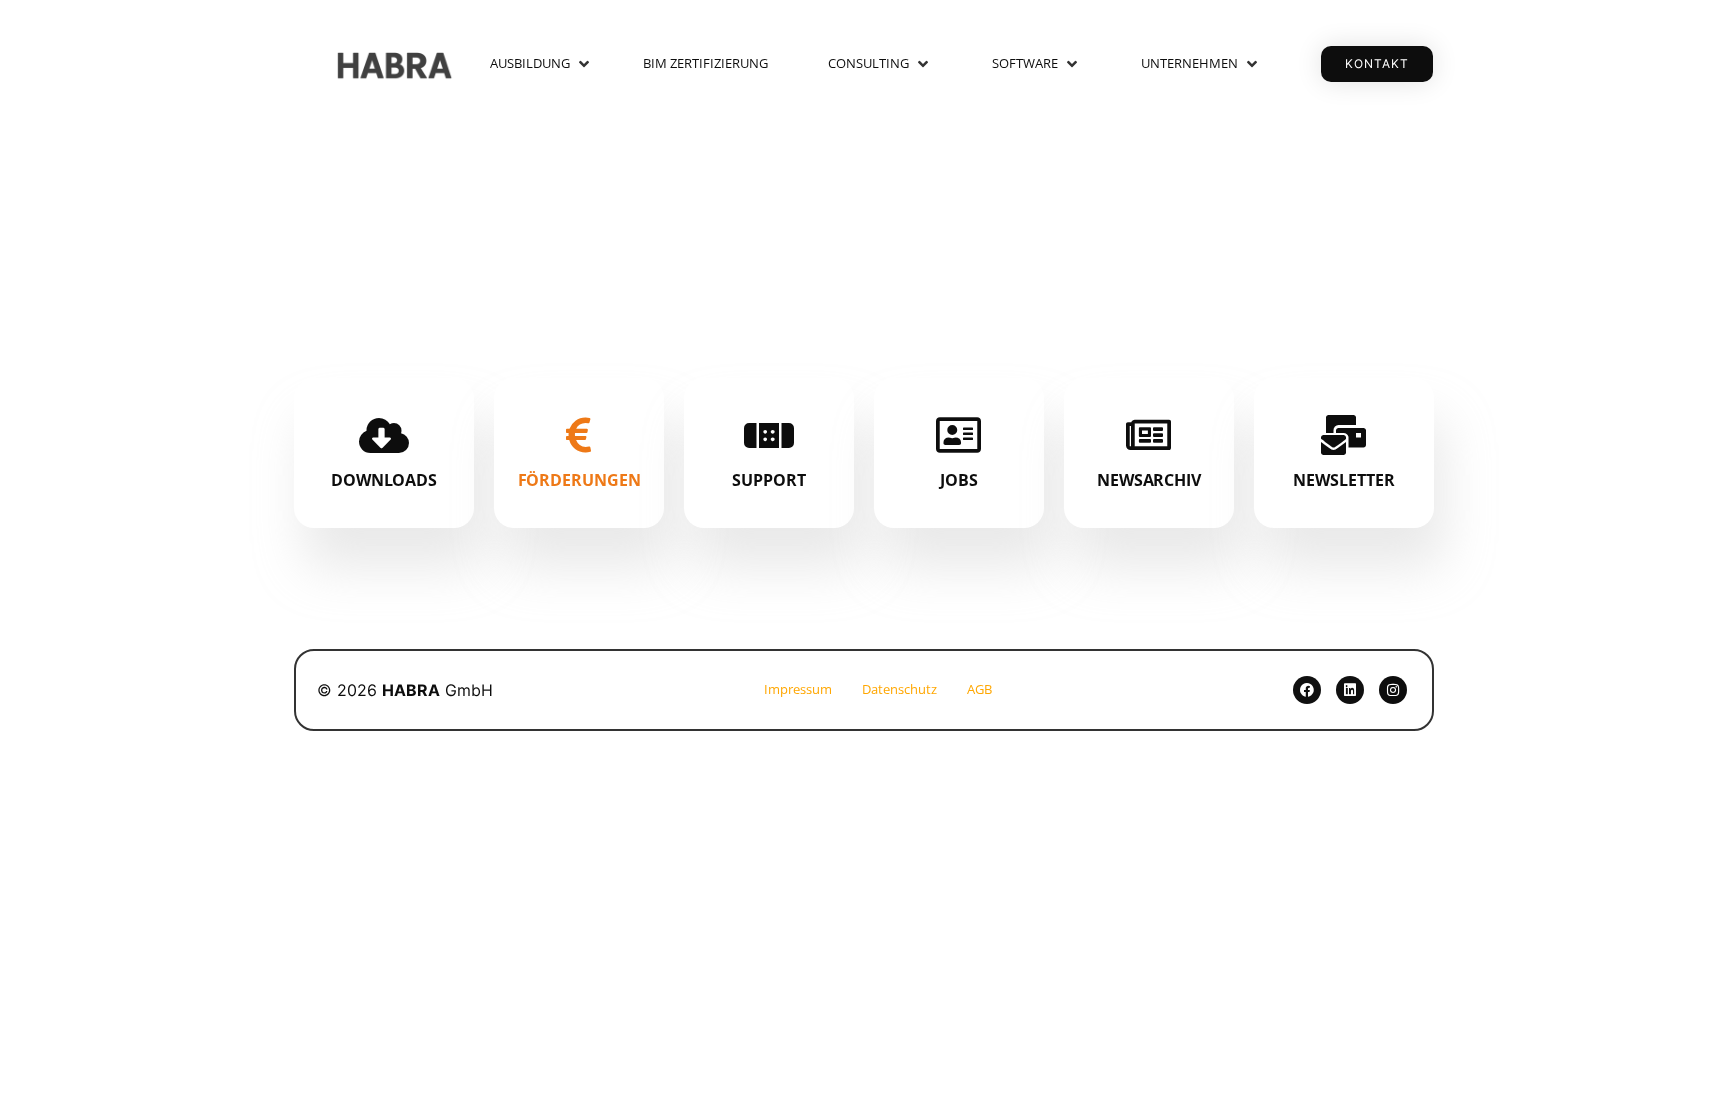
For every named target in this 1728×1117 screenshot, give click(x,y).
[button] (541, 64)
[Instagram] (1393, 690)
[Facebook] (1307, 690)
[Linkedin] (1350, 690)
